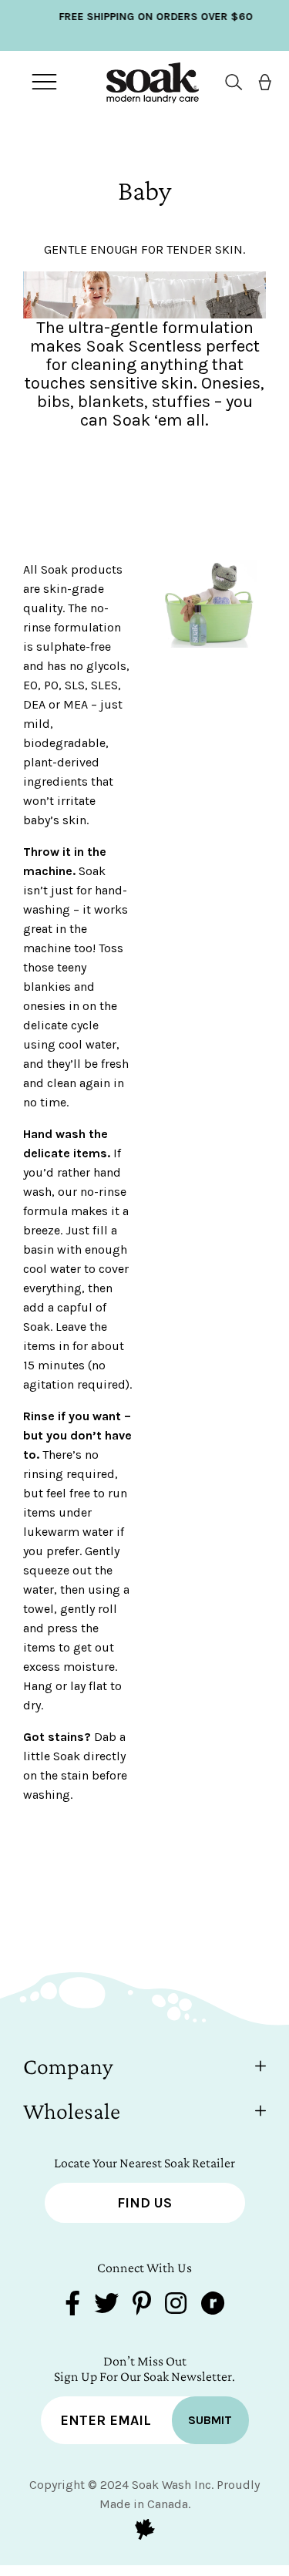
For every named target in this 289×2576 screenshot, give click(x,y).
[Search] (228, 82)
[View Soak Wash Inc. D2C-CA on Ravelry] (213, 2305)
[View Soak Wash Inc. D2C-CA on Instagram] (176, 2305)
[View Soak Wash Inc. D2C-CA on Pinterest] (142, 2305)
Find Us (144, 2203)
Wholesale (72, 2111)
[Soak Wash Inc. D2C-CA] (141, 82)
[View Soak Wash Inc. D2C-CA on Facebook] (72, 2305)
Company (68, 2066)
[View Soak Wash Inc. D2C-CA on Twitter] (106, 2305)
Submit (210, 2420)
